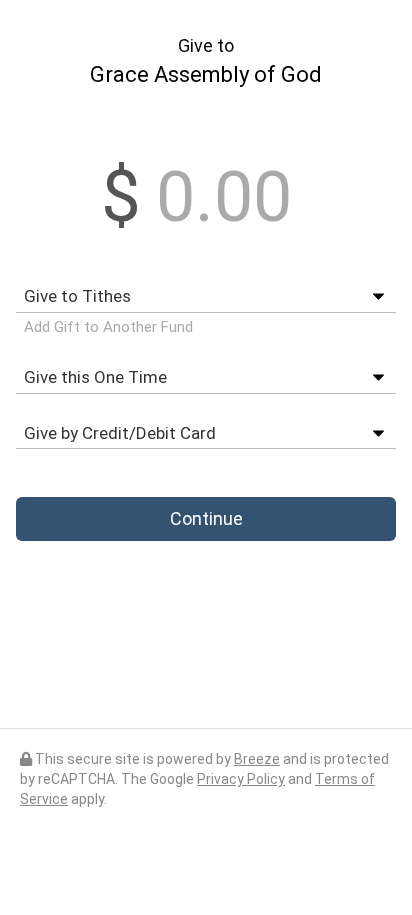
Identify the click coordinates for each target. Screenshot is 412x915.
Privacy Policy (241, 779)
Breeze (257, 759)
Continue (206, 518)
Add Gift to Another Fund (108, 327)
